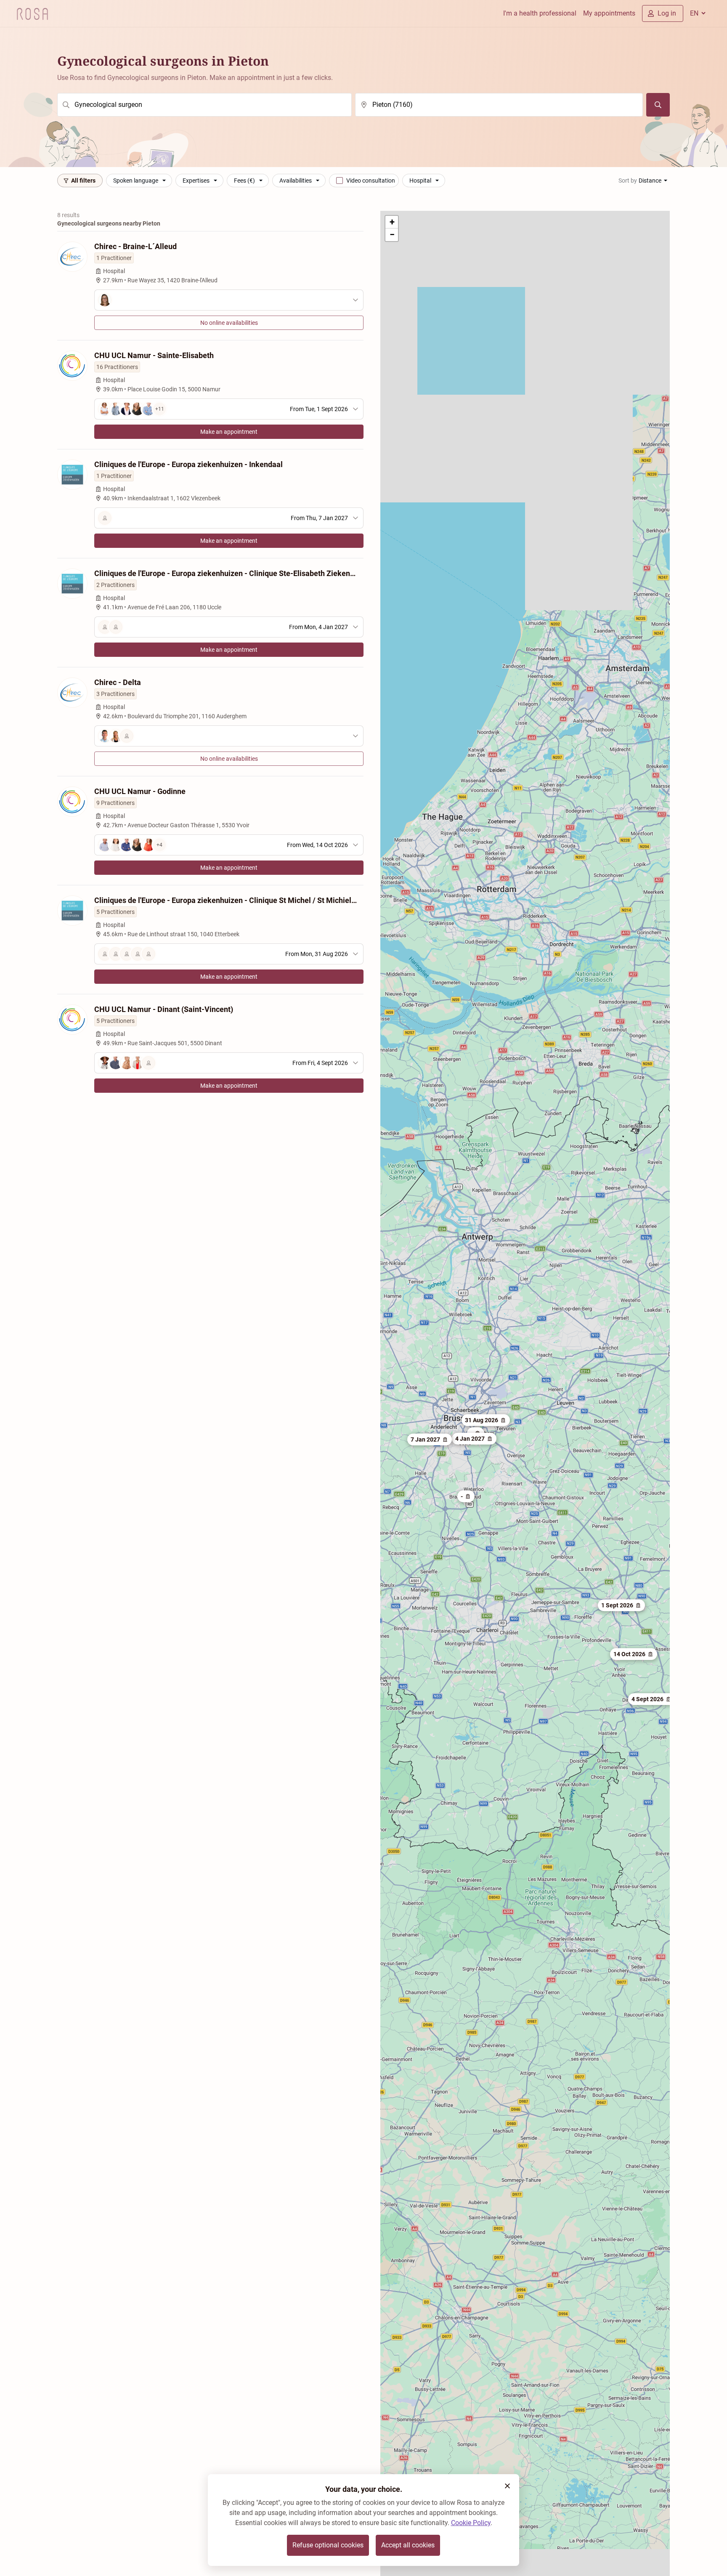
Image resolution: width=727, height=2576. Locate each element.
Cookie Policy (471, 2523)
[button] (652, 1699)
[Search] (658, 105)
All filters (83, 181)
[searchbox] (204, 105)
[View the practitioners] (229, 300)
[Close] (507, 2486)
